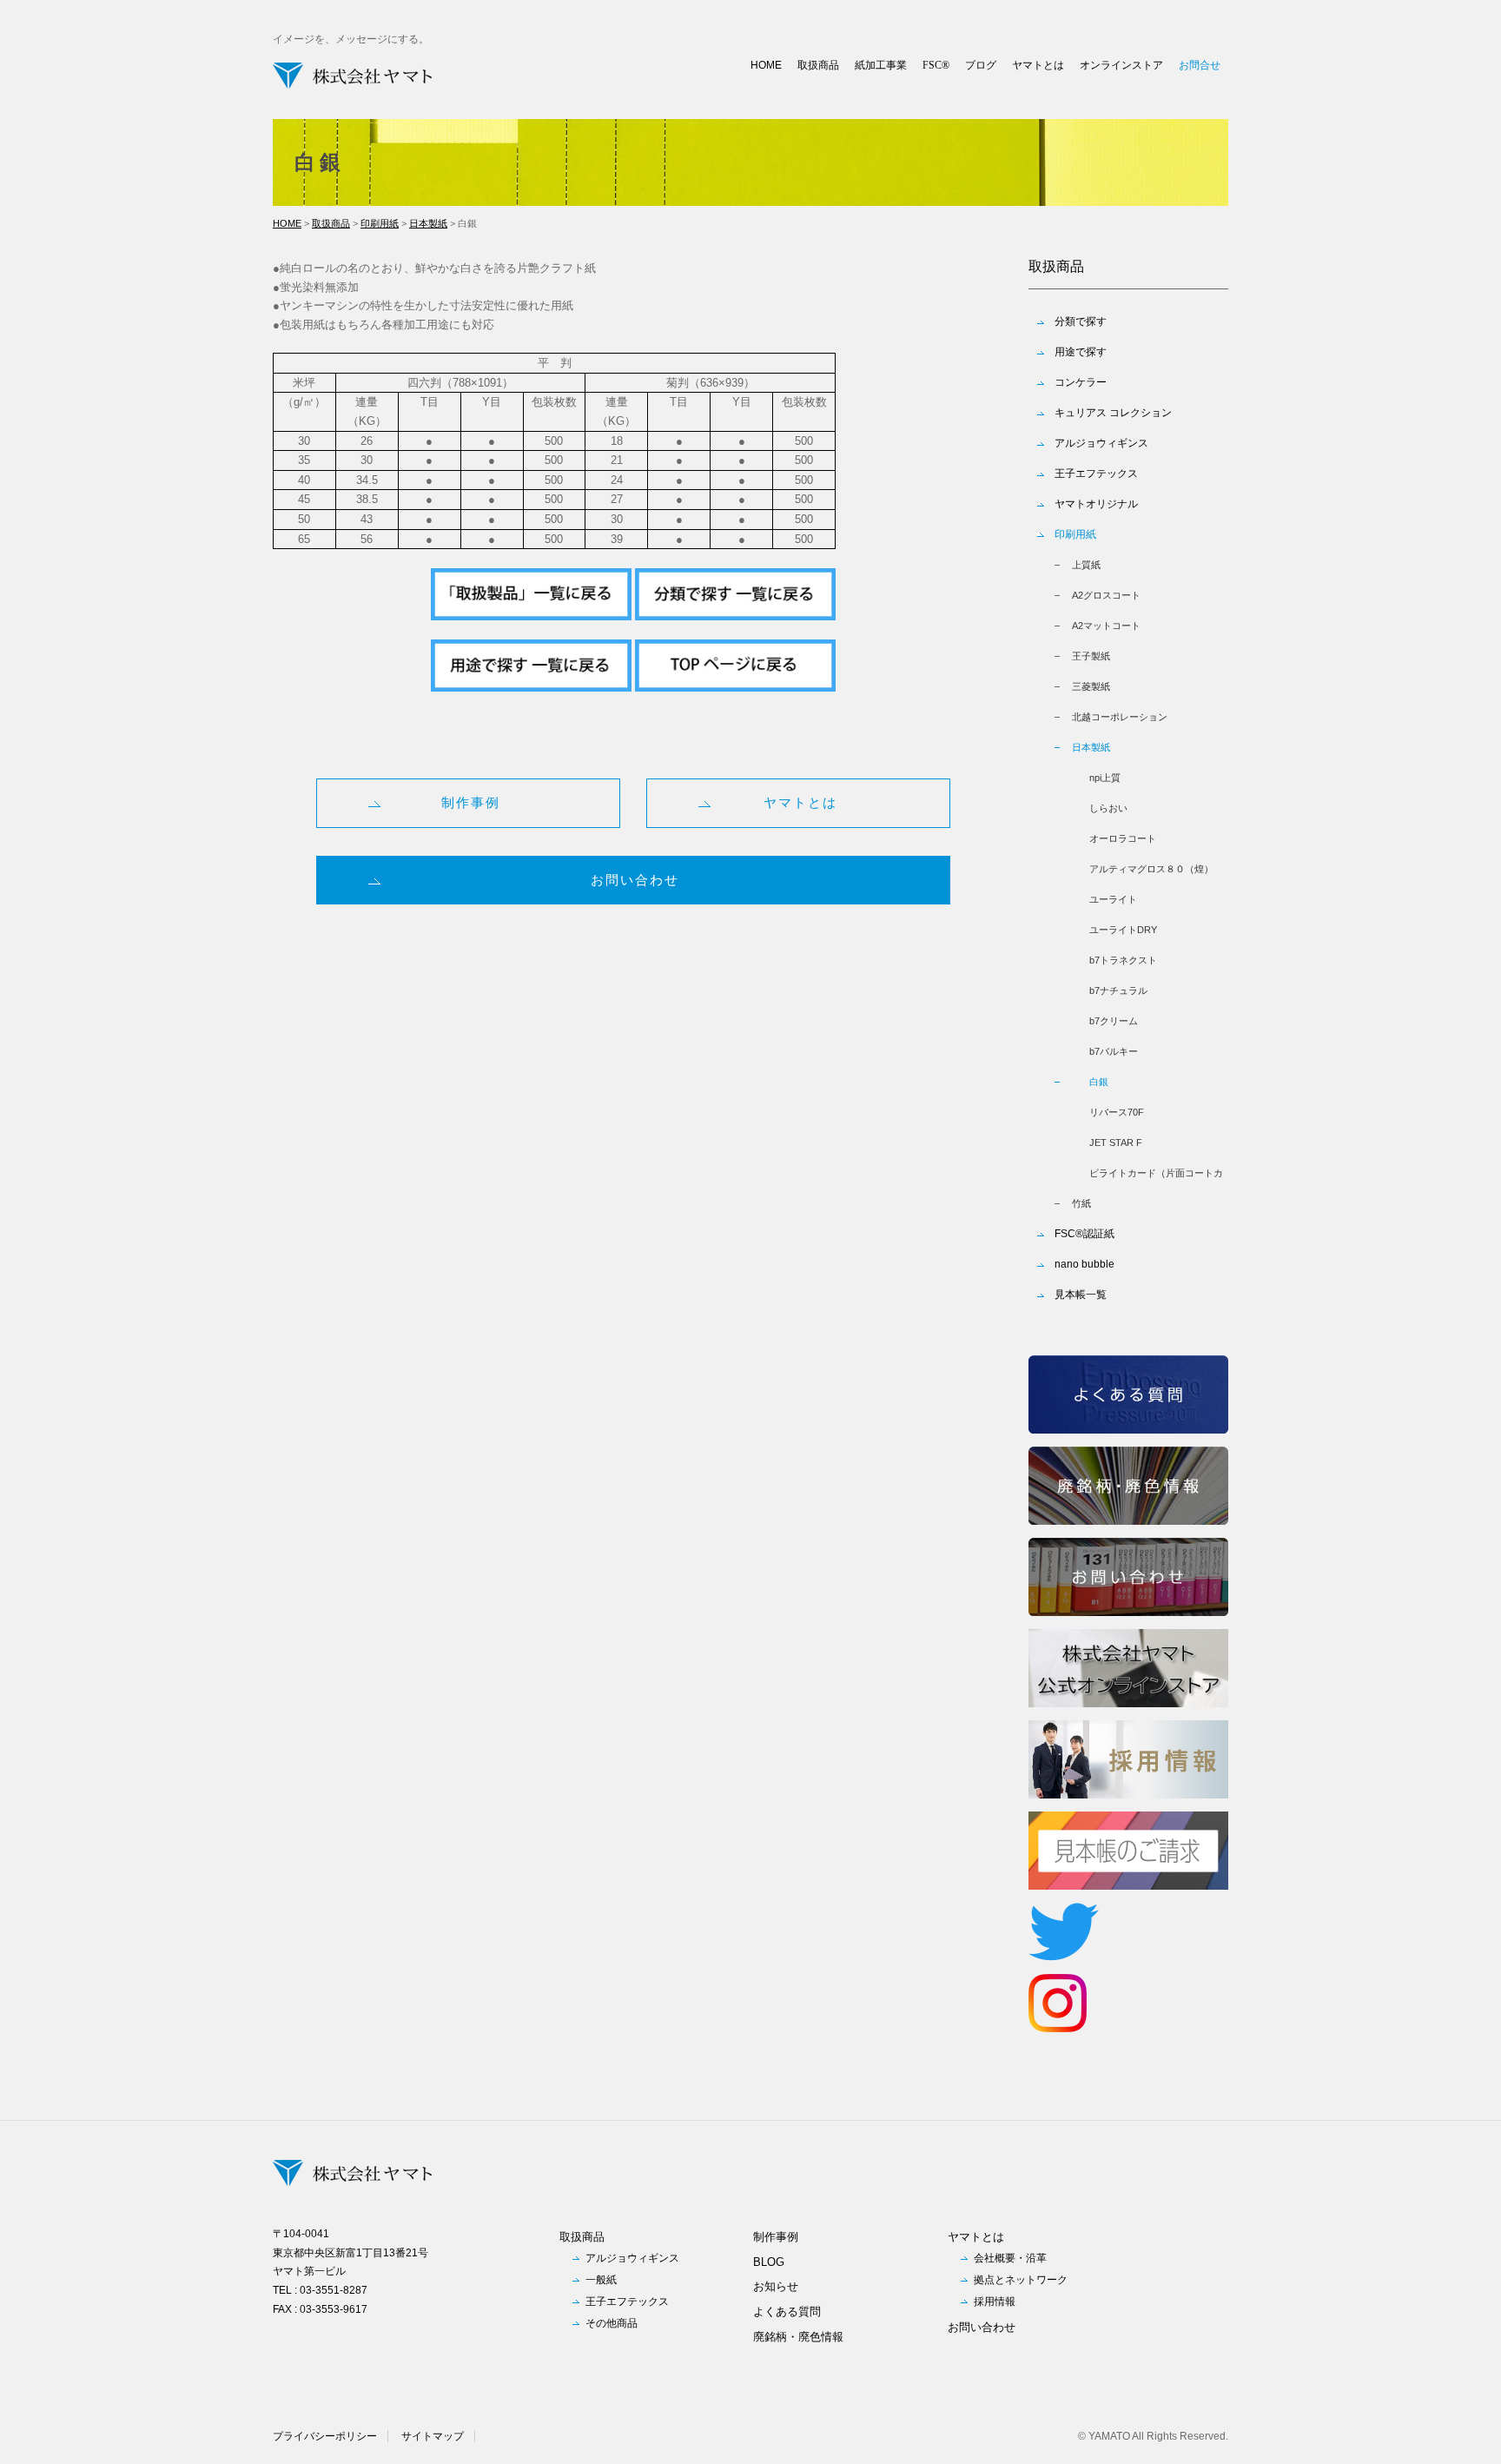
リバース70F (1117, 1112)
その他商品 (612, 2323)
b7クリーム (1114, 1021)
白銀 (1099, 1082)
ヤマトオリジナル (1096, 504)
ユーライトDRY (1123, 930)
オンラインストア (1121, 65)
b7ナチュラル (1118, 990)
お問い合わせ (635, 880)
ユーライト (1113, 899)
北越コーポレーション (1120, 717)
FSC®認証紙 (1084, 1234)
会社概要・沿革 (1010, 2258)
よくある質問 (787, 2312)
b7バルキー (1114, 1051)
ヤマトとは (1038, 65)
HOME (766, 65)
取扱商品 (818, 65)
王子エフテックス (1096, 474)
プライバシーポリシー (325, 2436)
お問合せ (1200, 65)
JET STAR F (1116, 1143)
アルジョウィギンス (1101, 443)
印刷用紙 (380, 223)
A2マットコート (1106, 626)
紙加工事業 (881, 65)
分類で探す (1081, 321)
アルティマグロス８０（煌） (1151, 869)
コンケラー (1081, 382)
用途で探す (1081, 352)
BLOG (769, 2262)
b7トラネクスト (1123, 960)
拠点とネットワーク (1021, 2280)
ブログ (981, 65)
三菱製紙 (1091, 686)
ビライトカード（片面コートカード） (1156, 1178)
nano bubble (1084, 1264)
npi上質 (1105, 778)
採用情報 (995, 2302)
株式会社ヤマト (353, 76)
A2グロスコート (1106, 595)
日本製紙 (428, 223)
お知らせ (776, 2286)
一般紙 (601, 2280)
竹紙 (1081, 1203)
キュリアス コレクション (1113, 413)
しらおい (1108, 808)
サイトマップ (433, 2436)
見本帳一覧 (1081, 1295)
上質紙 (1086, 565)
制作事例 (471, 802)
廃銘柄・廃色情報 (798, 2337)
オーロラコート (1123, 838)
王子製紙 (1091, 656)
